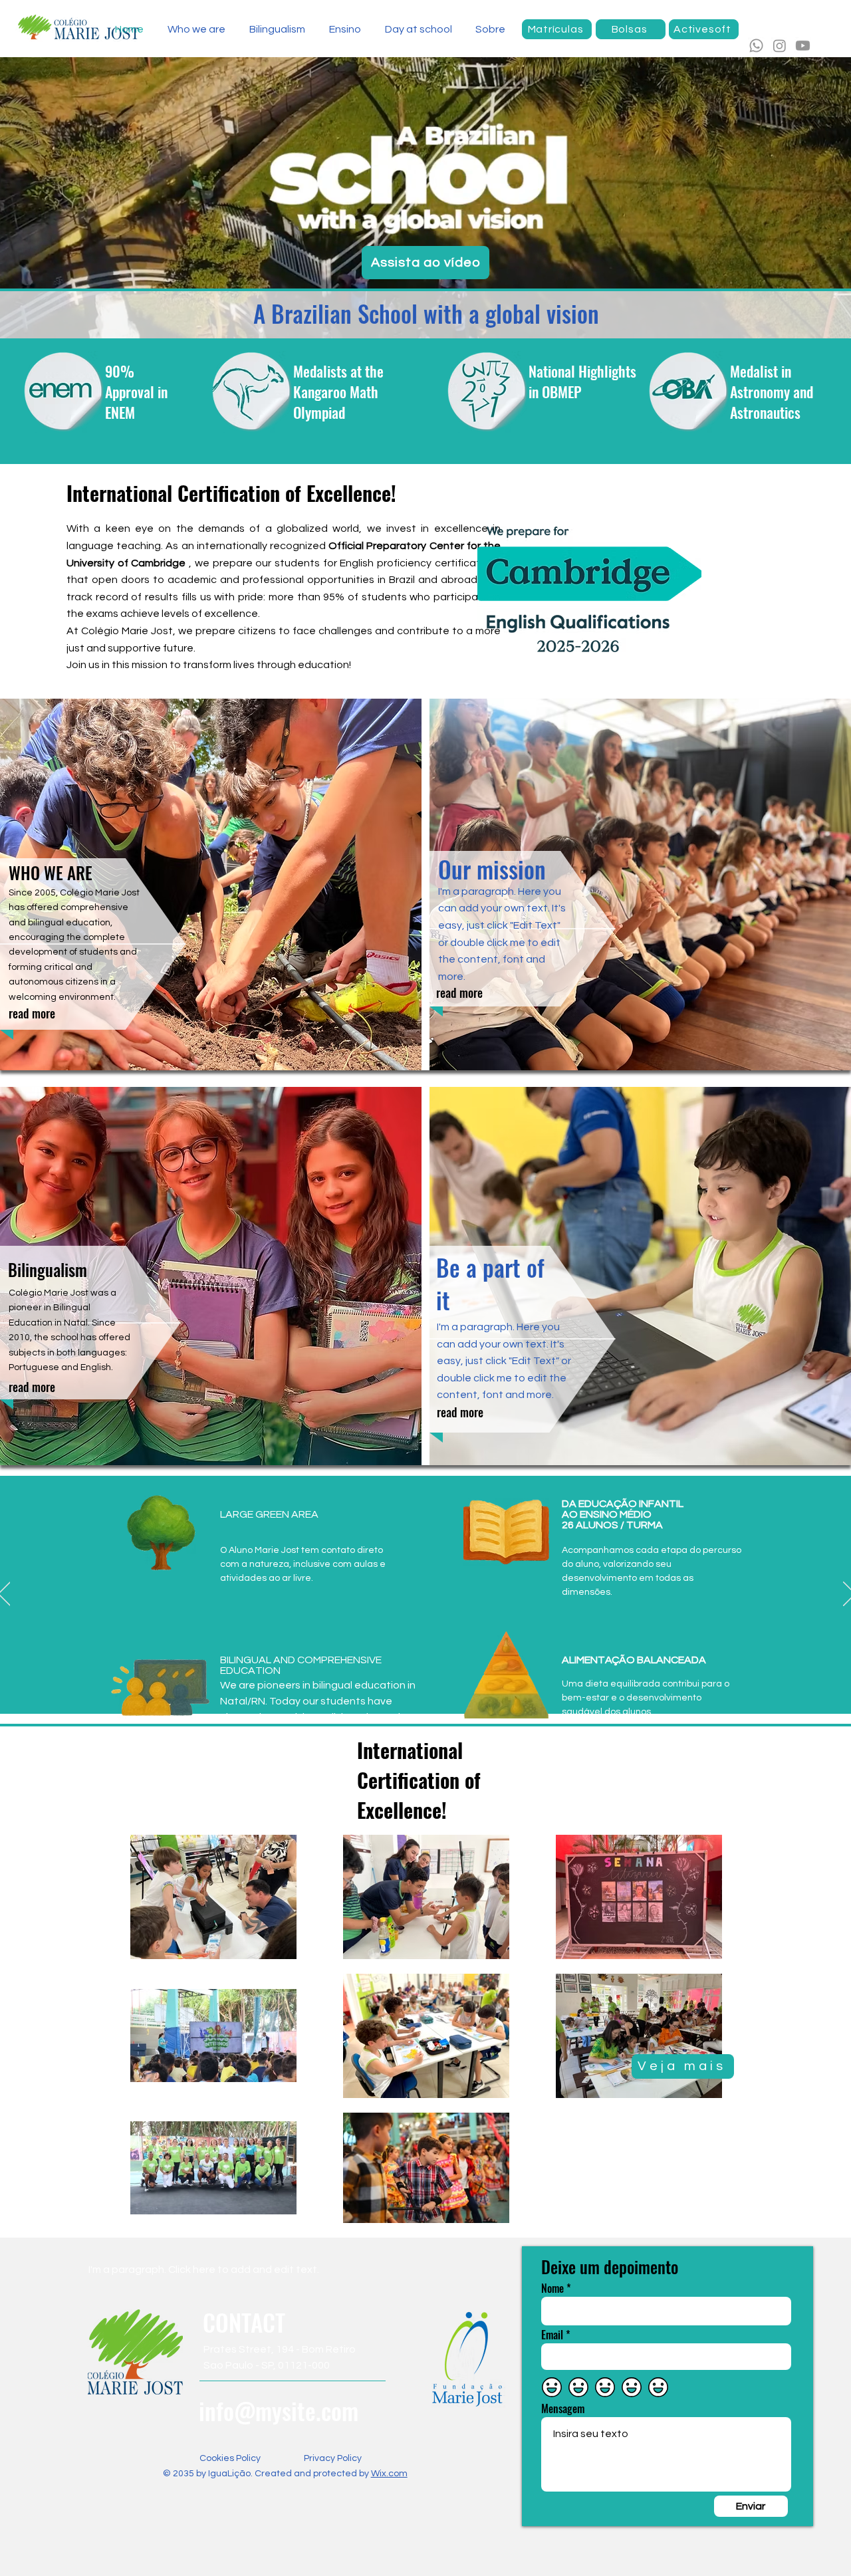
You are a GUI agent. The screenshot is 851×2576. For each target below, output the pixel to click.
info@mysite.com (279, 2410)
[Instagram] (780, 46)
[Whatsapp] (756, 46)
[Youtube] (803, 46)
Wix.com (389, 2474)
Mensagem (563, 2408)
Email (552, 2335)
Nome (552, 2288)
